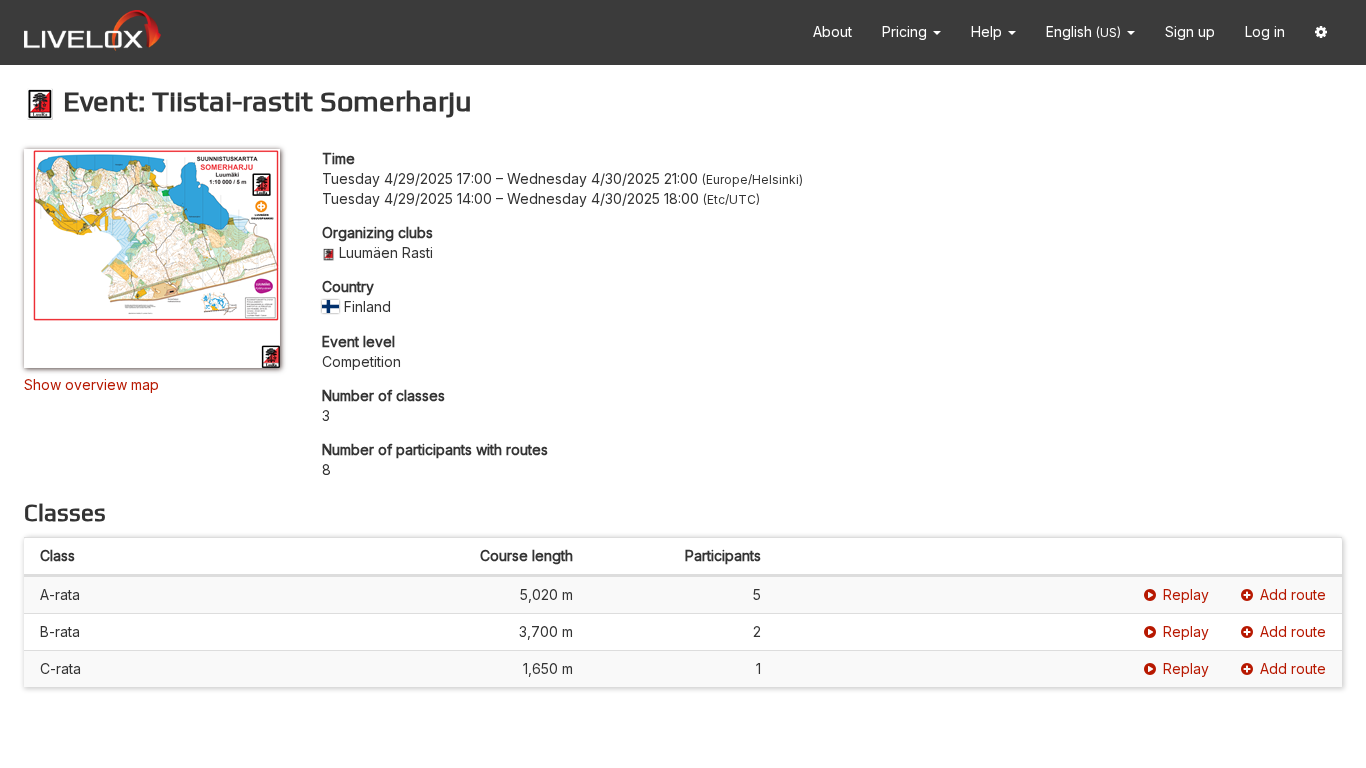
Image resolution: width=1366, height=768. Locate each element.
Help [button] (988, 31)
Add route (1293, 594)
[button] (1321, 32)
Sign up (1190, 31)
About (832, 31)
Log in (1265, 31)
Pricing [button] (906, 31)
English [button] (1083, 31)
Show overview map (91, 384)
